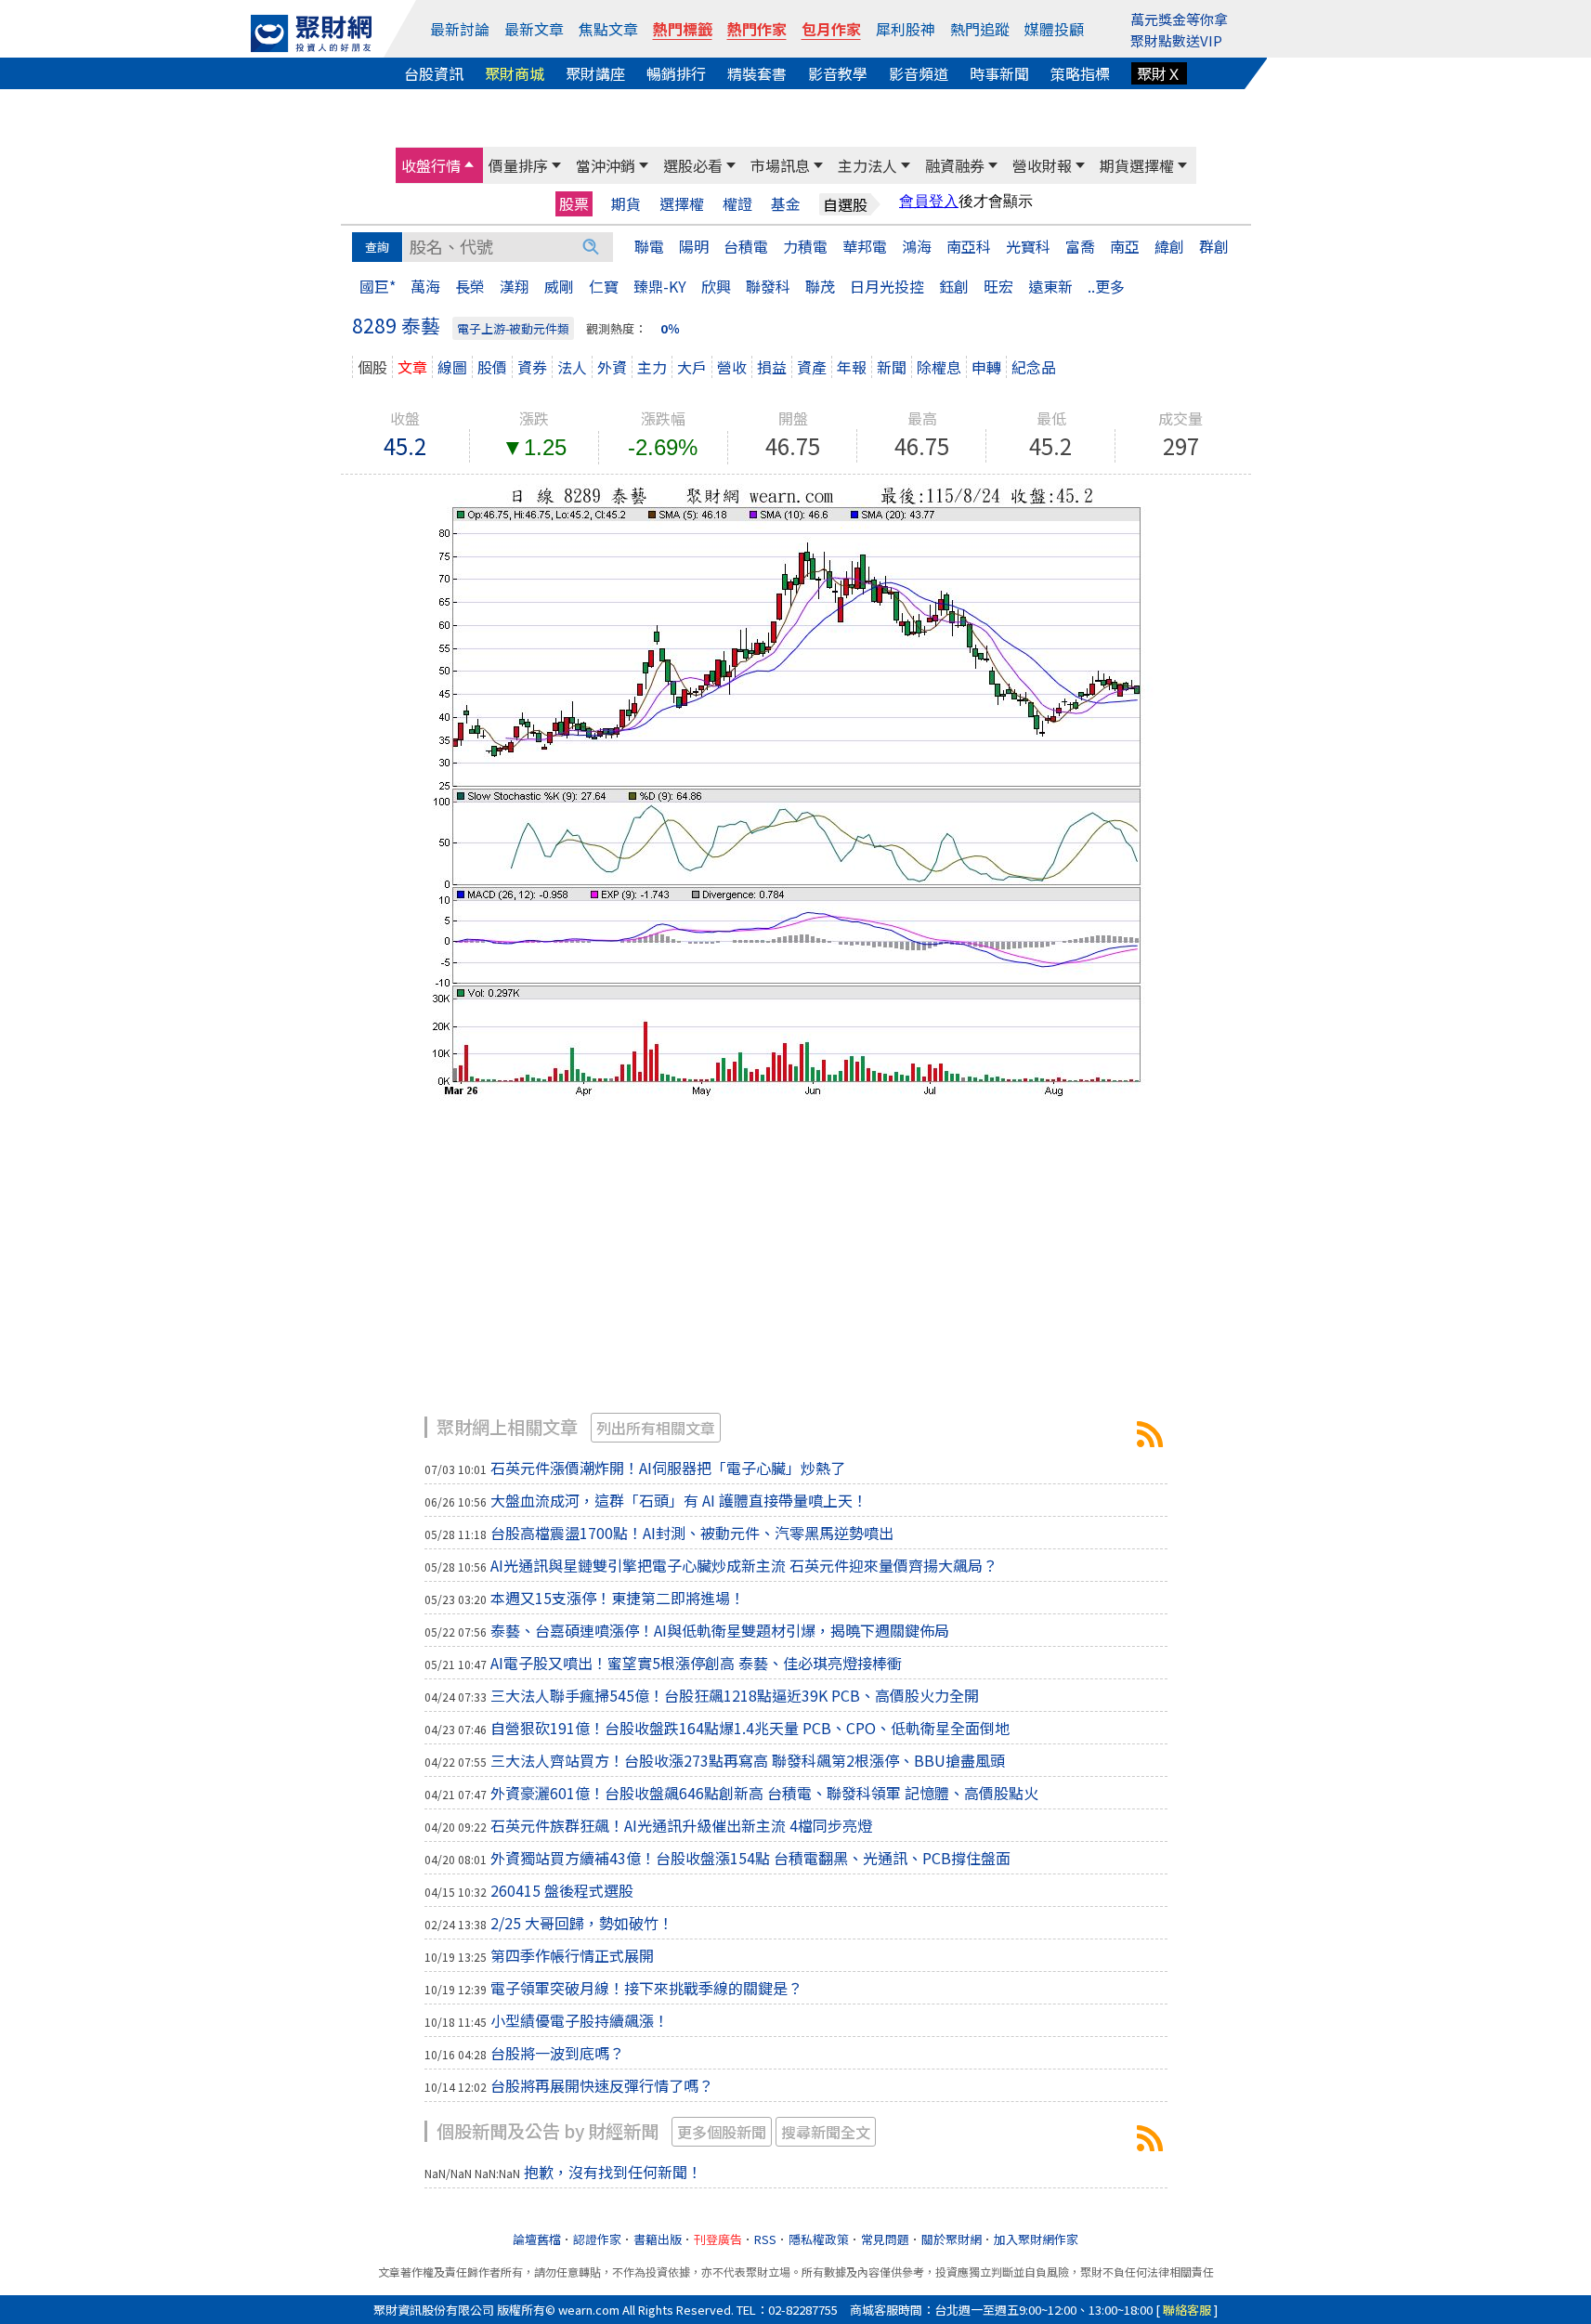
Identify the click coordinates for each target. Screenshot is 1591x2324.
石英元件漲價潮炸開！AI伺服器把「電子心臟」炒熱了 (668, 1468)
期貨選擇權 (1137, 165)
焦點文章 (608, 29)
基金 (786, 204)
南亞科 (969, 246)
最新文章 (534, 29)
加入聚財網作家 (1036, 2239)
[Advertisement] (796, 1268)
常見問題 (885, 2239)
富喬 (1080, 246)
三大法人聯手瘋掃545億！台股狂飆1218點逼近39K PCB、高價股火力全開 (735, 1695)
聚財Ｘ (1159, 73)
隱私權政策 (819, 2239)
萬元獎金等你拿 (1179, 19)
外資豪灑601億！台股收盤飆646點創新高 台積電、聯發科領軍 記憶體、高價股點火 (764, 1793)
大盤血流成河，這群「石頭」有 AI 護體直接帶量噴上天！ (679, 1500)
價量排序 (518, 165)
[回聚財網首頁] (311, 33)
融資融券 (955, 165)
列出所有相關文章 (656, 1428)
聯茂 (820, 286)
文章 (412, 367)
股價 (492, 367)
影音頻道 (919, 73)
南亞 (1125, 246)
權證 (737, 204)
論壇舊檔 (537, 2239)
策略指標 (1080, 73)
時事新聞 (999, 73)
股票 (574, 203)
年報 (852, 367)
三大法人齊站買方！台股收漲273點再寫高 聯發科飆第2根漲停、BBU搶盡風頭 (748, 1760)
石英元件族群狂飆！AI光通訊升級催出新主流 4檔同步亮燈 (681, 1825)
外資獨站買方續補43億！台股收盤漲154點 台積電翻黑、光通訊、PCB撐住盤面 (750, 1858)
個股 (372, 367)
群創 (1214, 246)
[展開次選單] (469, 165)
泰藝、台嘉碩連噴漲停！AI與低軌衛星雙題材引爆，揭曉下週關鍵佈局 (720, 1630)
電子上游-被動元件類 (513, 328)
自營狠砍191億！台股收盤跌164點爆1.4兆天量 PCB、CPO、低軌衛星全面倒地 (750, 1728)
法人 (572, 367)
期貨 (626, 204)
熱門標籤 (683, 29)
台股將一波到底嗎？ (557, 2053)
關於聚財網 (952, 2239)
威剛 (559, 286)
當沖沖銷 (606, 165)
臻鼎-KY (660, 286)
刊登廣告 (718, 2239)
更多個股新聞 (722, 2132)
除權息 (939, 367)
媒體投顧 (1054, 29)
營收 (732, 367)
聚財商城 (515, 73)
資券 (532, 367)
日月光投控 (887, 286)
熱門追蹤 (980, 29)
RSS (765, 2239)
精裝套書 (757, 73)
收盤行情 (431, 165)
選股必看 (693, 165)
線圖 (452, 367)
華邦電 (865, 246)
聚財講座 (595, 73)
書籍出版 (658, 2239)
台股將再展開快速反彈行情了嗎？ (602, 2085)
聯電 (649, 246)
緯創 (1169, 246)
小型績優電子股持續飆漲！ (580, 2020)
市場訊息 (780, 165)
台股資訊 (434, 73)
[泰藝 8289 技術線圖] (796, 790)
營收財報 (1042, 165)
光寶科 (1028, 246)
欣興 (716, 286)
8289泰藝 (1150, 1434)
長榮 (470, 286)
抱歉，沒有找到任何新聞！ (613, 2172)
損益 (772, 367)
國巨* (378, 286)
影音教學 (838, 73)
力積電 (805, 246)
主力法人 (867, 165)
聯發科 (768, 286)
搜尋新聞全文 (826, 2132)
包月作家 (831, 29)
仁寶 (604, 286)
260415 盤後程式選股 (562, 1890)
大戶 (692, 367)
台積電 (746, 246)
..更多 (1106, 286)
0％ (670, 328)
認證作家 (597, 2239)
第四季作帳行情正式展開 (572, 1955)
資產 (812, 367)
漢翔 (515, 286)
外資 (612, 367)
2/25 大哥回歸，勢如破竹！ (582, 1923)
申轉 (986, 367)
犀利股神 (906, 29)
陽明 (694, 246)
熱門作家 (757, 29)
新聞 (892, 367)
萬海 (425, 286)
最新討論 (460, 29)
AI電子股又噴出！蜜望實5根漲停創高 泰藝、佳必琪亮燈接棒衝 (696, 1663)
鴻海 (917, 246)
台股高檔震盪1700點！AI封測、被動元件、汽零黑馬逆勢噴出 (692, 1533)
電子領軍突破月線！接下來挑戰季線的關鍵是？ (646, 1988)
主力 (652, 367)
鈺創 (954, 286)
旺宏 (998, 286)
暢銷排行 (676, 73)
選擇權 (682, 204)
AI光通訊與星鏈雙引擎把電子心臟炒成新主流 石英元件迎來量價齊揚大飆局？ (744, 1565)
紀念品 (1034, 367)
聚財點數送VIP (1176, 40)
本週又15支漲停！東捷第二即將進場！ (618, 1598)
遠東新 (1050, 286)
